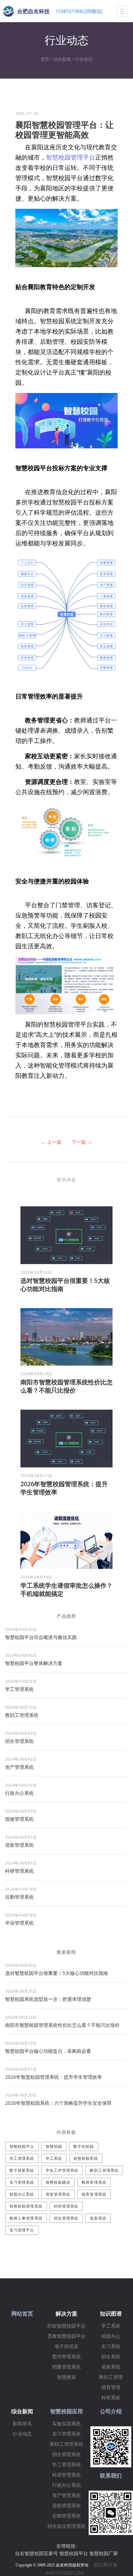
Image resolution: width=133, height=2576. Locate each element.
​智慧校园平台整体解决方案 (34, 1663)
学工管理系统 (19, 1689)
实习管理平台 (22, 2230)
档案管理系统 (66, 2367)
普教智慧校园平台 (66, 2336)
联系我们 (111, 2476)
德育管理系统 (94, 2194)
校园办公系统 (22, 2194)
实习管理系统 (22, 2182)
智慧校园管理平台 (71, 157)
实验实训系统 (66, 2424)
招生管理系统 (19, 1741)
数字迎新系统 (22, 2170)
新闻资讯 (22, 2424)
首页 (45, 59)
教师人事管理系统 (26, 2218)
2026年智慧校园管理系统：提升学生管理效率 (54, 2077)
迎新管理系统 (19, 1845)
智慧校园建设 (58, 2182)
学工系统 (54, 2158)
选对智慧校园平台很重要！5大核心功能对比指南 (57, 1973)
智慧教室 (66, 2377)
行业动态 (84, 59)
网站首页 (22, 2314)
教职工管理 (111, 2377)
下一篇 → (82, 1142)
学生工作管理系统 (62, 2170)
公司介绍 (111, 2411)
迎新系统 (98, 2218)
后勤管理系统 (19, 1897)
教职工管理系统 (22, 1715)
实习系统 (111, 2347)
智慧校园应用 (66, 2411)
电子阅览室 (66, 2347)
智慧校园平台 (22, 2146)
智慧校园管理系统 (26, 2206)
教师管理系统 (94, 2182)
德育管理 (111, 2388)
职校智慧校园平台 (66, 2326)
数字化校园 (84, 2146)
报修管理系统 (19, 1819)
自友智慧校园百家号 (36, 2553)
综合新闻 (62, 59)
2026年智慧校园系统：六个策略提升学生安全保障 (58, 2103)
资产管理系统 (19, 1767)
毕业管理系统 (19, 1923)
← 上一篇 (51, 1142)
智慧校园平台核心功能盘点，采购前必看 (48, 2051)
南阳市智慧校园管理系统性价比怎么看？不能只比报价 (66, 1386)
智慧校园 (54, 2146)
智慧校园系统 (86, 2158)
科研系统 (111, 2398)
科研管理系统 (19, 1871)
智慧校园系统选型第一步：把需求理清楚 (48, 1999)
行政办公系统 (19, 1793)
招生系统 (111, 2357)
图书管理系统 (66, 2357)
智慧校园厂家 (104, 2553)
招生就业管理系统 (66, 2526)
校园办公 (111, 2336)
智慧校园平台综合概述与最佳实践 (41, 1637)
